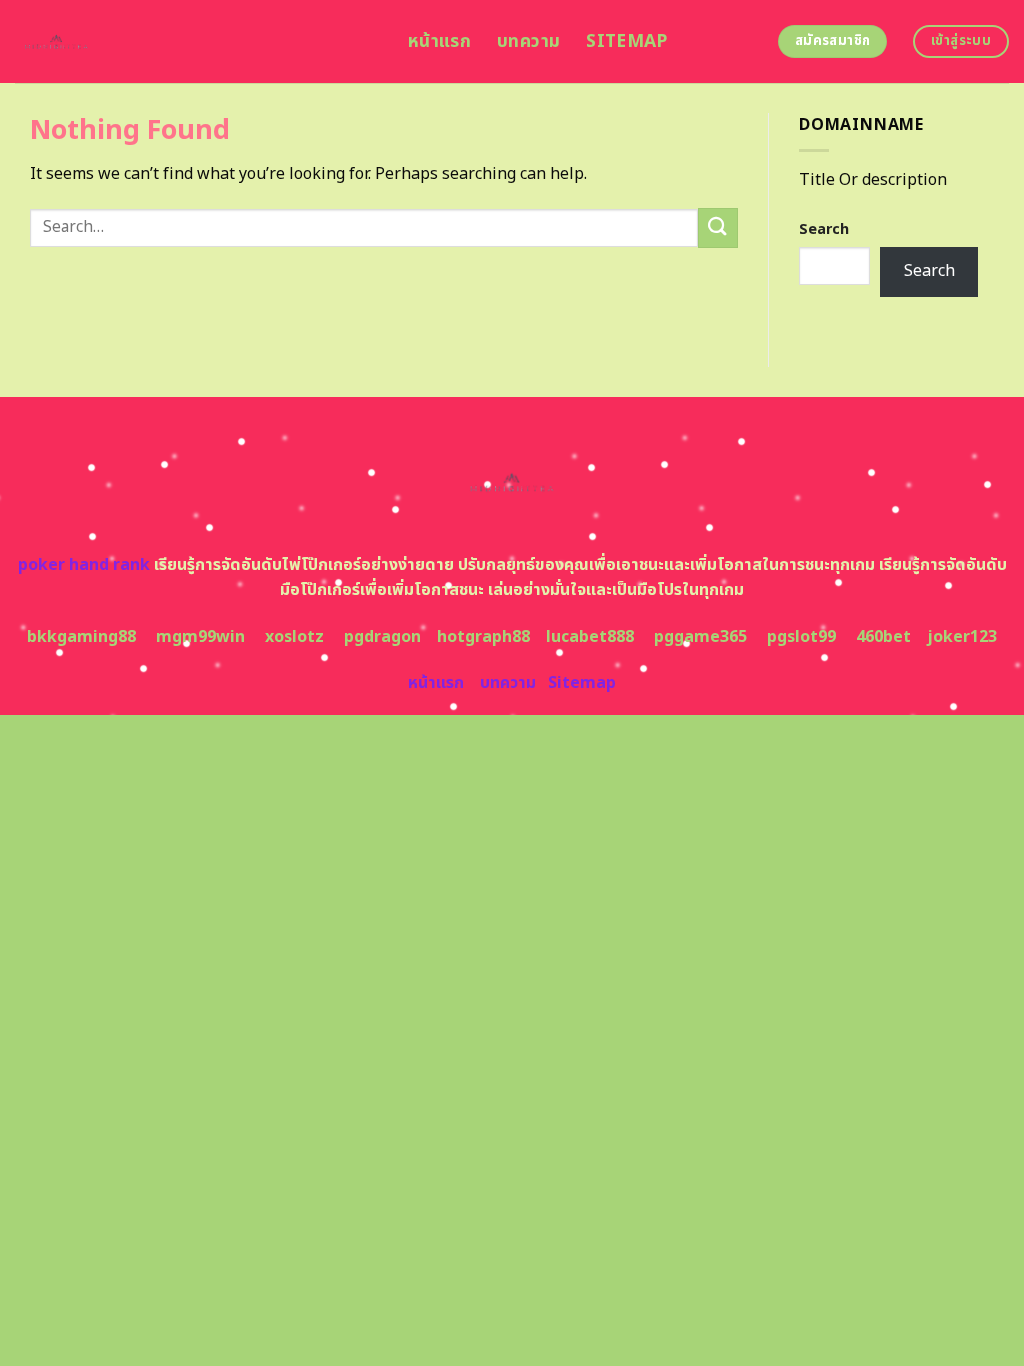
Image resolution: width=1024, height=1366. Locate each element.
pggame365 (700, 637)
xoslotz (294, 637)
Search (824, 229)
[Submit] (718, 227)
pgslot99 (801, 637)
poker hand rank (84, 565)
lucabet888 (590, 637)
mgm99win (200, 637)
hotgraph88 (483, 637)
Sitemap (626, 41)
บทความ (528, 41)
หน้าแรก (439, 41)
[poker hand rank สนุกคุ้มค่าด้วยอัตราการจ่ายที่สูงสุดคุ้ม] (196, 41)
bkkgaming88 (81, 637)
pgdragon (382, 637)
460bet (883, 637)
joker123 (962, 637)
